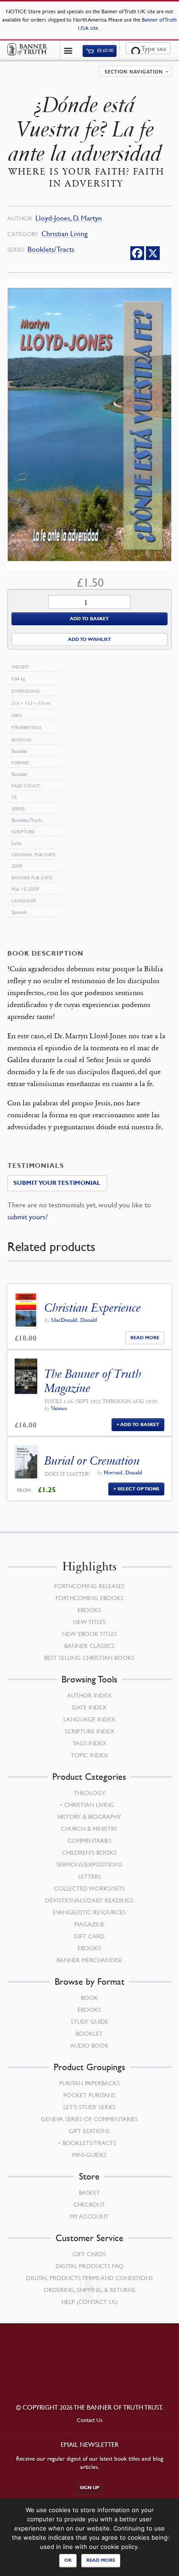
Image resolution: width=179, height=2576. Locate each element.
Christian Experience (93, 1308)
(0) (105, 51)
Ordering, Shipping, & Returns (89, 2290)
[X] (153, 253)
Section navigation (134, 72)
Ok (68, 2560)
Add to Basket (140, 1424)
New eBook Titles (89, 1634)
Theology (89, 1793)
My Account (89, 2216)
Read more (101, 2560)
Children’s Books (89, 1852)
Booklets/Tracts (51, 249)
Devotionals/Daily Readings (89, 1900)
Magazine (89, 1924)
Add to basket (89, 619)
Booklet (89, 2033)
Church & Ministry (89, 1829)
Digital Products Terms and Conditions (89, 2278)
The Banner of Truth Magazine (93, 1381)
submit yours (26, 1217)
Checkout (89, 2204)
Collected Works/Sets (89, 1888)
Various (59, 1408)
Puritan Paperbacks (89, 2083)
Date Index (89, 1707)
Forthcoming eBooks (89, 1598)
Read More (145, 1338)
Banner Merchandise (89, 1960)
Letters (89, 1876)
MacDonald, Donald (74, 1320)
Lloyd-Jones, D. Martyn (69, 218)
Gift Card (89, 1936)
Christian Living (64, 234)
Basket (89, 2192)
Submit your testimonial (57, 1183)
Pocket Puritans (89, 2095)
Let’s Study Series (89, 2107)
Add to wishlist (89, 639)
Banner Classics (89, 1646)
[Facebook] (137, 253)
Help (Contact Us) (89, 2302)
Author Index (89, 1695)
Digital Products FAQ (89, 2266)
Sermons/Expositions (89, 1864)
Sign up (90, 2488)
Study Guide (89, 2021)
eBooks (89, 1610)
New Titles (89, 1622)
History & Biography (89, 1817)
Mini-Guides (89, 2155)
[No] (168, 2537)
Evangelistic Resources (89, 1912)
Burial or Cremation (92, 1461)
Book (89, 1998)
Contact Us (90, 2420)
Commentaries (89, 1840)
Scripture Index (89, 1731)
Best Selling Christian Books (89, 1658)
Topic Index (89, 1755)
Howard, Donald (123, 1472)
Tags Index (89, 1743)
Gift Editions (89, 2131)
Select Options (138, 1489)
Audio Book (89, 2045)
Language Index (89, 1719)
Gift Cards (89, 2254)
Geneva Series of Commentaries (89, 2119)
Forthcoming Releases (89, 1586)
